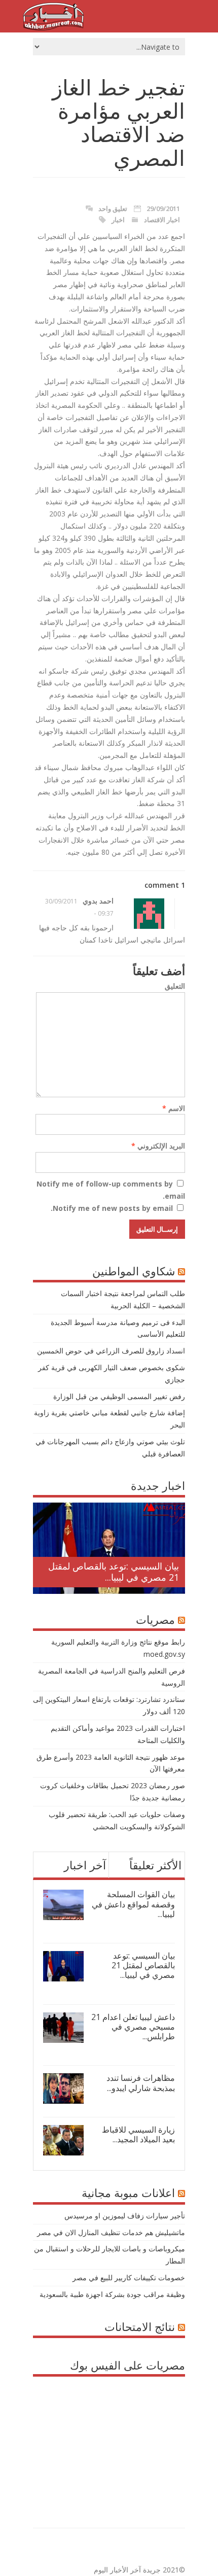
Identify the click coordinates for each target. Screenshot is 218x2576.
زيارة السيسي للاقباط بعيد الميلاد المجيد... (138, 2134)
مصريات (155, 1619)
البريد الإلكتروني (158, 1146)
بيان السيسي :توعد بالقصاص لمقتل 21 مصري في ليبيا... (114, 1572)
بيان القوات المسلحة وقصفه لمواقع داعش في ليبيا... (133, 1904)
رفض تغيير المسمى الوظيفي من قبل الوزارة (119, 1396)
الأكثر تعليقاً (155, 1865)
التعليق (175, 986)
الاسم (174, 1108)
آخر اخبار (85, 1865)
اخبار (118, 220)
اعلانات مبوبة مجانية (128, 2192)
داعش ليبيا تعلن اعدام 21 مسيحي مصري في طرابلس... (133, 2027)
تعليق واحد (113, 208)
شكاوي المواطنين (134, 1271)
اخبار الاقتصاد (162, 220)
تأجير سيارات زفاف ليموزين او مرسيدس (125, 2216)
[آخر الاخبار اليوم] (53, 28)
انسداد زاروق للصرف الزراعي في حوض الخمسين (111, 1351)
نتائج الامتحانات (140, 2326)
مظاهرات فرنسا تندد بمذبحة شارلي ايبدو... (141, 2083)
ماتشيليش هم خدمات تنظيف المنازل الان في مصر (111, 2232)
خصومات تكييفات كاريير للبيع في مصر (129, 2277)
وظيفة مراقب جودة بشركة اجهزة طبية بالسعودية (112, 2294)
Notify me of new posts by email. (112, 1208)
